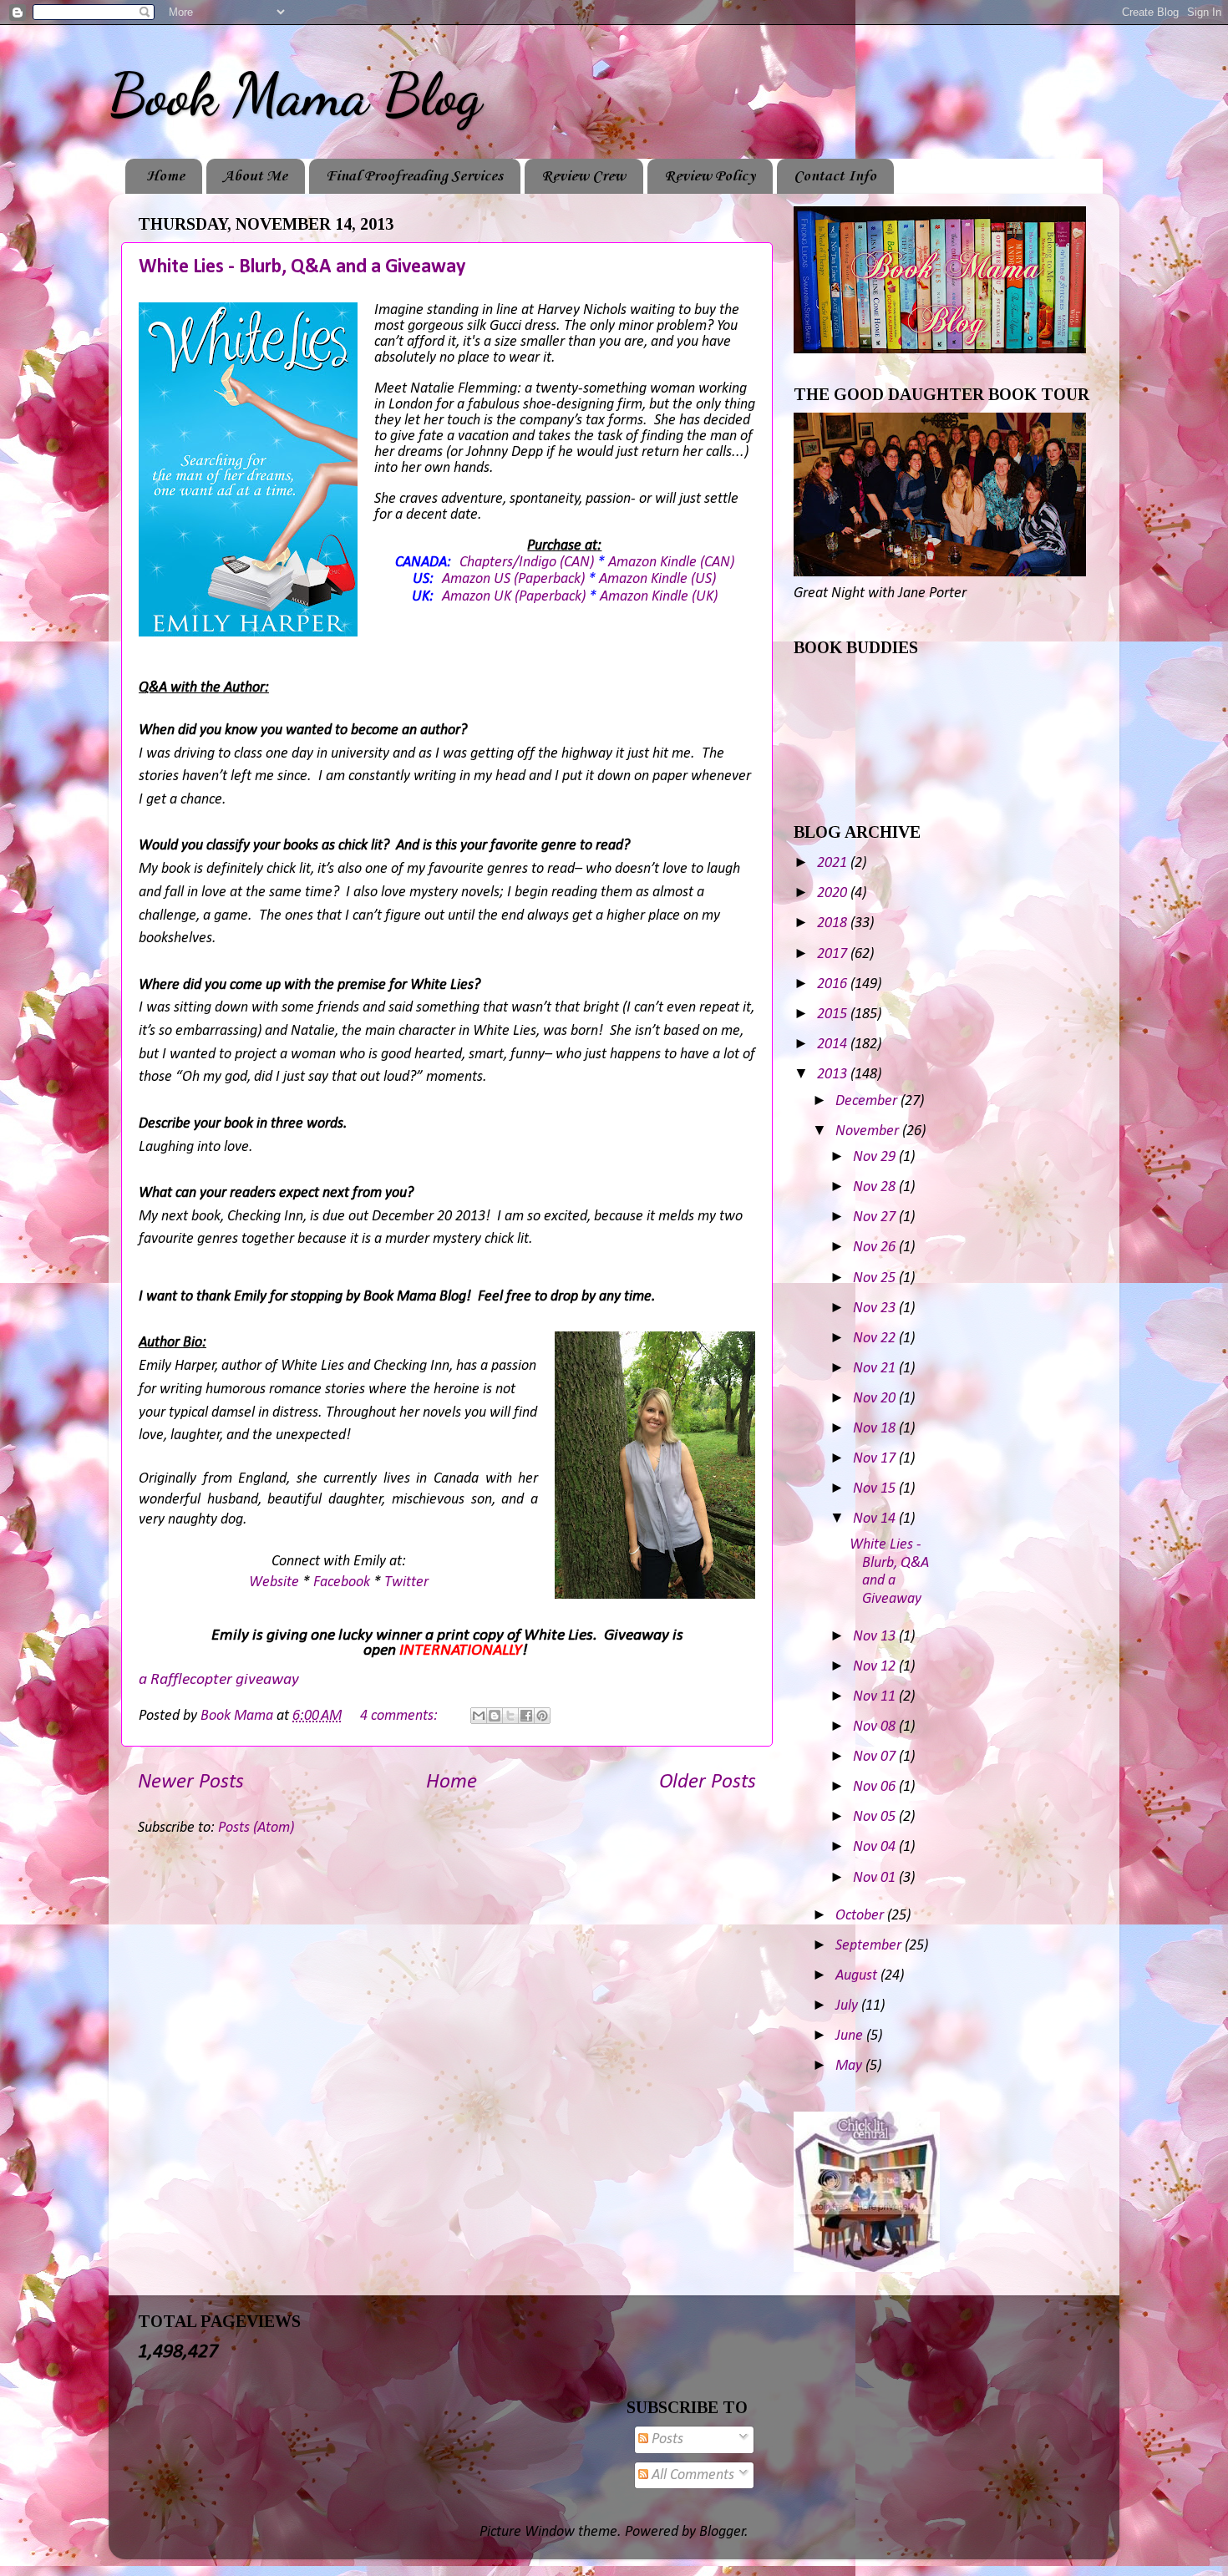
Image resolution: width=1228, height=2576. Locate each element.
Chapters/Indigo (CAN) (527, 563)
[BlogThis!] (495, 1716)
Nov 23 (876, 1308)
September (870, 1946)
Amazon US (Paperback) (513, 579)
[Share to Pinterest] (542, 1716)
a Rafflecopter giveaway (219, 1680)
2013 (834, 1075)
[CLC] (867, 2268)
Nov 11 (876, 1697)
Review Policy (710, 176)
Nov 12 (876, 1667)
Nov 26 (876, 1247)
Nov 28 (876, 1187)
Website (274, 1582)
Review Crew (584, 176)
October (861, 1916)
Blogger (722, 2532)
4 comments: (401, 1716)
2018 (834, 923)
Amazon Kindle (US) (657, 579)
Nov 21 (876, 1369)
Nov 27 (876, 1217)
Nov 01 (876, 1878)
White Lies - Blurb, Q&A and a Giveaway (302, 267)
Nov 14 (876, 1519)
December (868, 1101)
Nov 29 (876, 1157)
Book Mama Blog (295, 95)
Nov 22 (876, 1339)
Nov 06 (876, 1787)
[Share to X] (510, 1716)
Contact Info (835, 176)
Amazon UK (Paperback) (514, 597)
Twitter (406, 1582)
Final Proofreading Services (414, 176)
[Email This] (479, 1716)
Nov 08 (876, 1727)
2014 (834, 1045)
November (869, 1131)
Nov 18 (876, 1429)
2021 (834, 863)
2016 (834, 984)
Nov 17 (876, 1459)
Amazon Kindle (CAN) (671, 563)
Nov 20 (876, 1399)
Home (165, 176)
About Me (255, 176)
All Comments (691, 2475)
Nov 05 (876, 1817)
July (848, 2006)
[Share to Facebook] (526, 1716)
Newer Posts (191, 1782)
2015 (834, 1014)
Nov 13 (876, 1637)
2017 (834, 954)
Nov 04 (876, 1847)
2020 (834, 893)
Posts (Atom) (256, 1828)
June (851, 2036)
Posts (666, 2439)
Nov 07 (876, 1757)
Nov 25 (876, 1278)
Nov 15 (876, 1489)
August (858, 1976)
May (850, 2066)
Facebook (342, 1582)
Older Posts (708, 1782)
